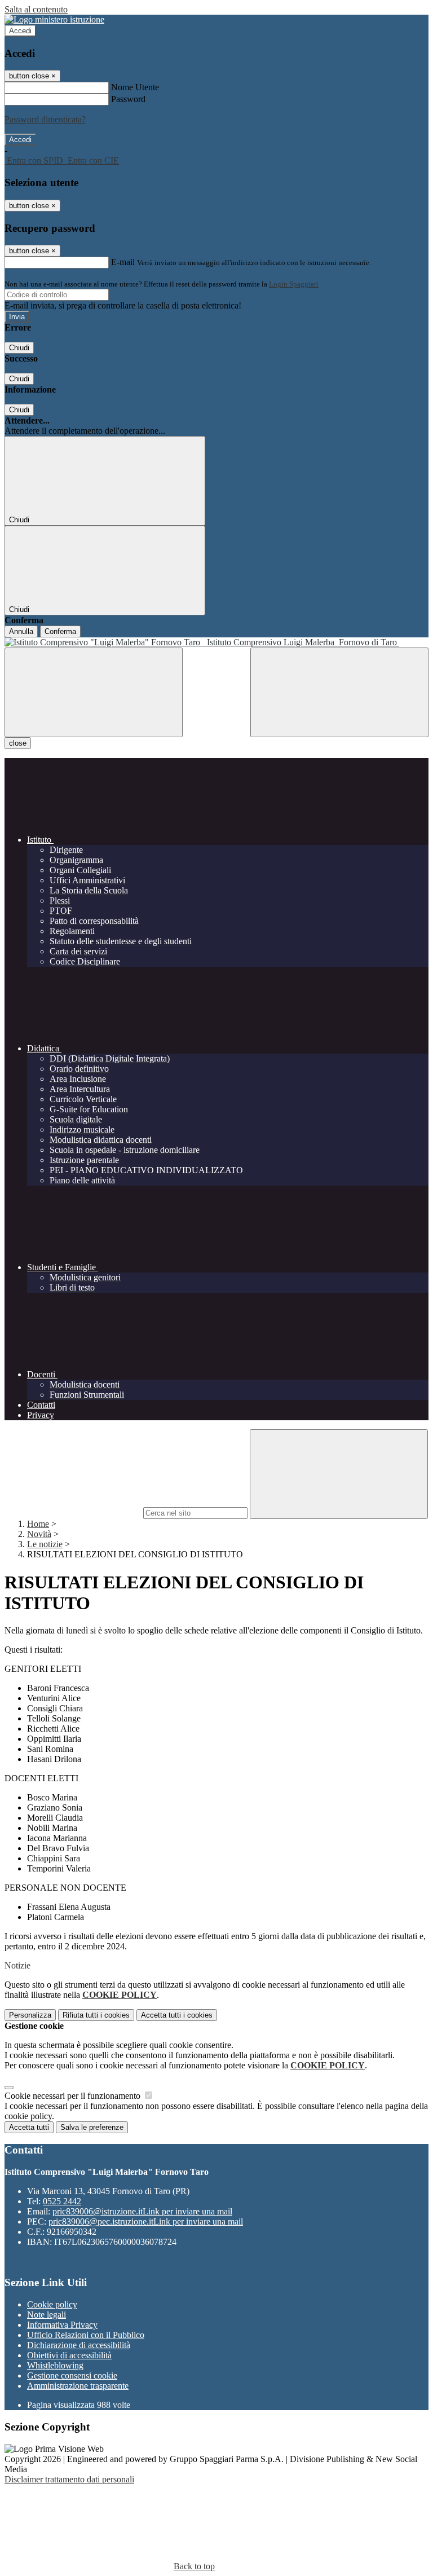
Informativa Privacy (62, 2325)
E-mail (123, 262)
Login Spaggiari (294, 284)
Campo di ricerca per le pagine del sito (73, 1512)
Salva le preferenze (92, 2127)
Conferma (60, 631)
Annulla (21, 631)
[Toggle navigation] (94, 692)
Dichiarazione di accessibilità (79, 2345)
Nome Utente (135, 87)
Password (128, 99)
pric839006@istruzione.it (142, 2211)
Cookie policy (52, 2304)
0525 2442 (62, 2201)
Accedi (20, 31)
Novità (39, 1534)
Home (38, 1524)
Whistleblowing (55, 2365)
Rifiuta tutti (96, 2015)
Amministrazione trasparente (78, 2386)
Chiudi (19, 348)
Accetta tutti (177, 2015)
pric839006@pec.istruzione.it (146, 2221)
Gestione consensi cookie (72, 2375)
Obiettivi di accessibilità (69, 2355)
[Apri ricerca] (339, 692)
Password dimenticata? (45, 119)
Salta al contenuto (36, 9)
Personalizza (30, 2015)
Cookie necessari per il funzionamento (74, 2096)
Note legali (47, 2315)
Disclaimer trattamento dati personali (69, 2479)
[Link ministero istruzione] (54, 19)
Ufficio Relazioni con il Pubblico (86, 2335)
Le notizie (45, 1544)
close (18, 743)
